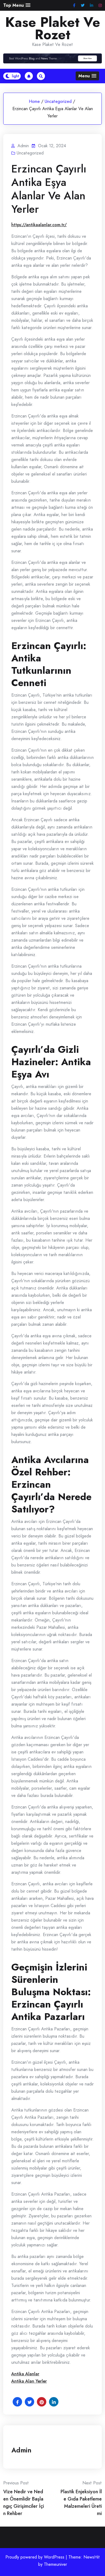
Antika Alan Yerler (29, 2381)
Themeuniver (55, 2564)
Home (34, 101)
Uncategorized (58, 101)
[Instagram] (100, 6)
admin (21, 2450)
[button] (17, 5)
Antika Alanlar (25, 2374)
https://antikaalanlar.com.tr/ (39, 225)
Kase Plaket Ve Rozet (53, 28)
